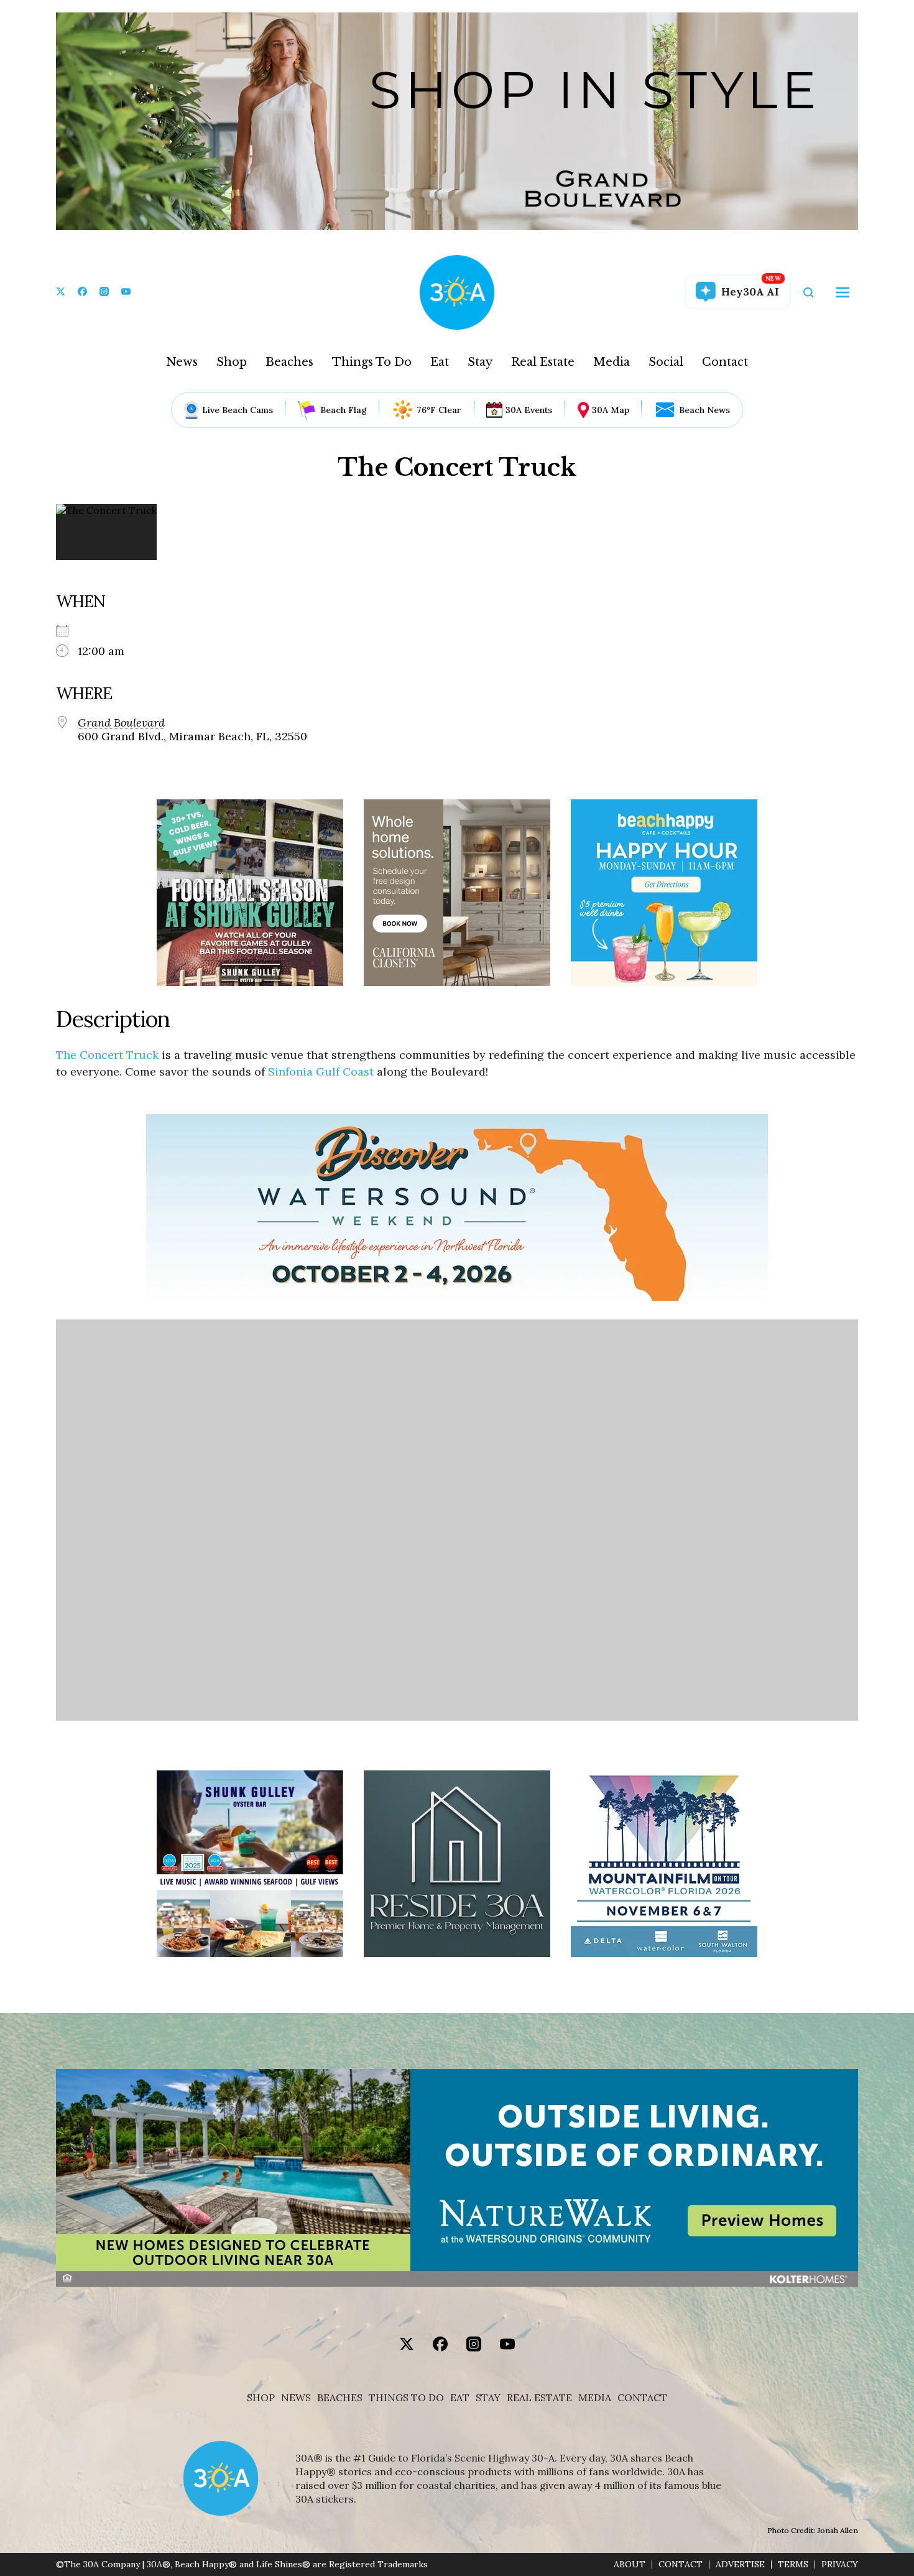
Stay (480, 362)
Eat (440, 362)
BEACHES (340, 2398)
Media (612, 362)
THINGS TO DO (406, 2398)
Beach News (704, 410)
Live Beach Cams (238, 410)
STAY (488, 2398)
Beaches (289, 362)
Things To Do (372, 362)
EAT (460, 2398)
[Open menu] (842, 292)
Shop (232, 362)
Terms (793, 2564)
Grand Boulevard (121, 723)
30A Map (611, 410)
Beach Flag (344, 410)
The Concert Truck (107, 1055)
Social (666, 362)
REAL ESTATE (539, 2398)
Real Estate (543, 362)
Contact (725, 362)
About (630, 2564)
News (182, 362)
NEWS (296, 2398)
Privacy (840, 2564)
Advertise (740, 2564)
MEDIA (595, 2398)
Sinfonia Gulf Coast (321, 1072)
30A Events (529, 410)
